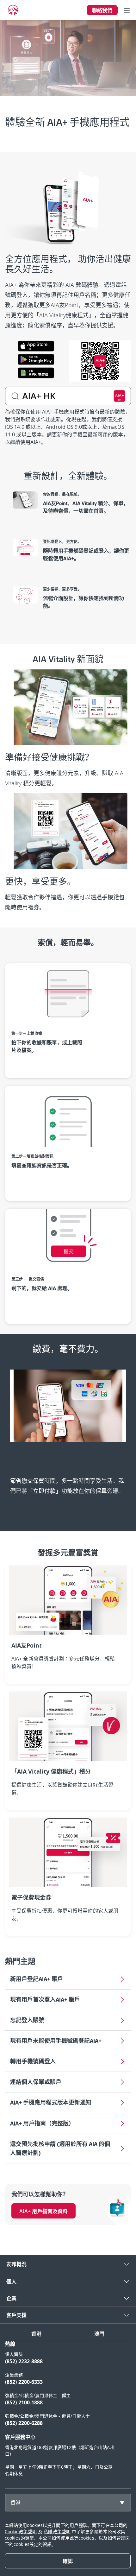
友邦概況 (16, 2264)
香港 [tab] (36, 2334)
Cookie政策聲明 (21, 2532)
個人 (11, 2282)
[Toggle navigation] (127, 10)
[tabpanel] (68, 2412)
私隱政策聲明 (57, 2532)
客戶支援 (16, 2315)
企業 (11, 2298)
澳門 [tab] (99, 2334)
